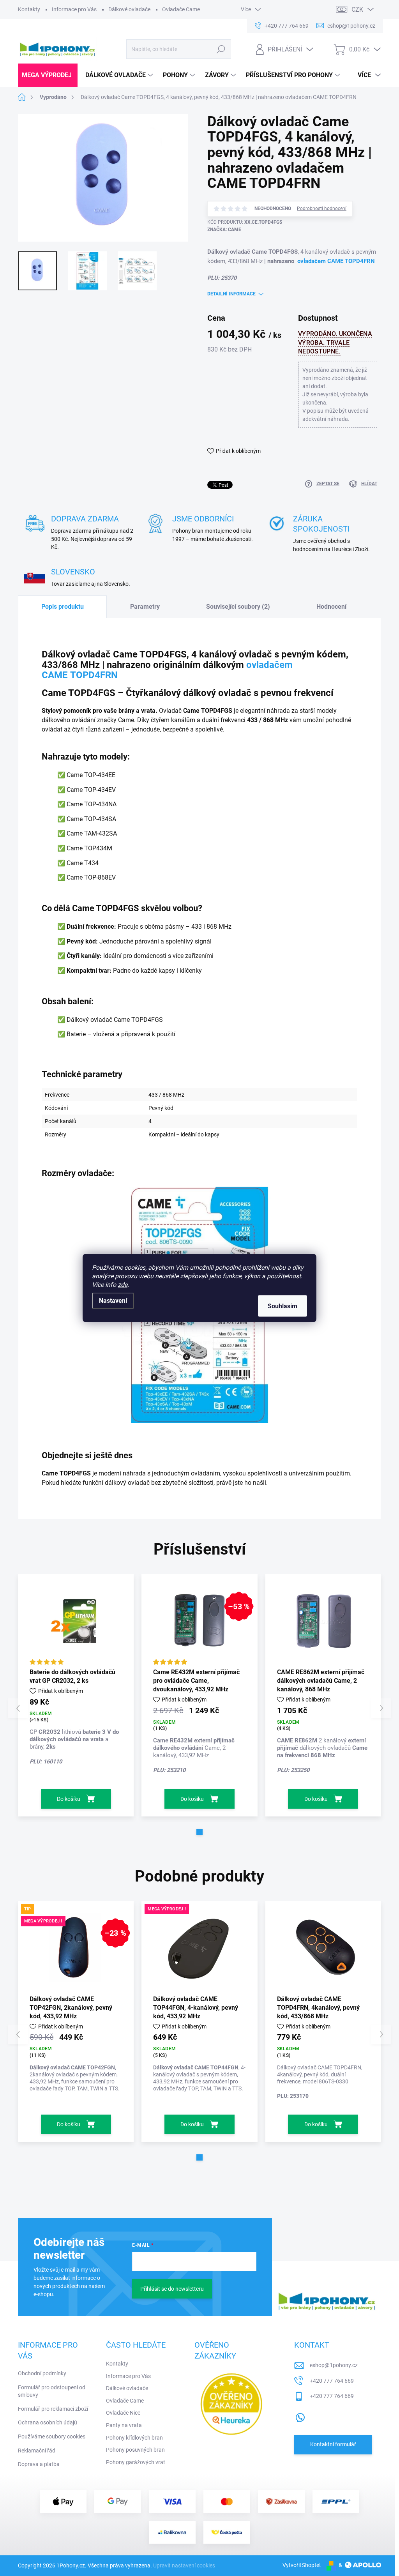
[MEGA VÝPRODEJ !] (199, 1947)
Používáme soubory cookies (52, 2436)
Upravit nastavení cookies (184, 2565)
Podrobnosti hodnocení (322, 208)
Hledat (221, 49)
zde (123, 1285)
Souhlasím (282, 1306)
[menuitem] (48, 75)
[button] (199, 1832)
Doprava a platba (39, 2464)
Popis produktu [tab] (63, 607)
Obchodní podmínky (42, 2373)
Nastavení (113, 1301)
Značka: (224, 230)
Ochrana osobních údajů (48, 2422)
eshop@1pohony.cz (334, 2365)
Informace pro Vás (74, 9)
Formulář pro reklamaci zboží (53, 2409)
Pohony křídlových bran (134, 2438)
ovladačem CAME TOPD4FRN (336, 261)
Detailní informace (231, 294)
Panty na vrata (124, 2425)
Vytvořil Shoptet (302, 2565)
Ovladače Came (181, 9)
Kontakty (29, 9)
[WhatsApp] (300, 2416)
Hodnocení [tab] (331, 607)
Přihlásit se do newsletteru (172, 2289)
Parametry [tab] (145, 607)
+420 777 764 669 (332, 2381)
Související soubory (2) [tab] (238, 607)
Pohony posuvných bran (135, 2450)
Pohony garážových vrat (136, 2462)
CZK (357, 10)
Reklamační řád (37, 2451)
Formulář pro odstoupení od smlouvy (52, 2391)
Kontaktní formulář (333, 2444)
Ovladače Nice (123, 2413)
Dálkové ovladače (129, 9)
